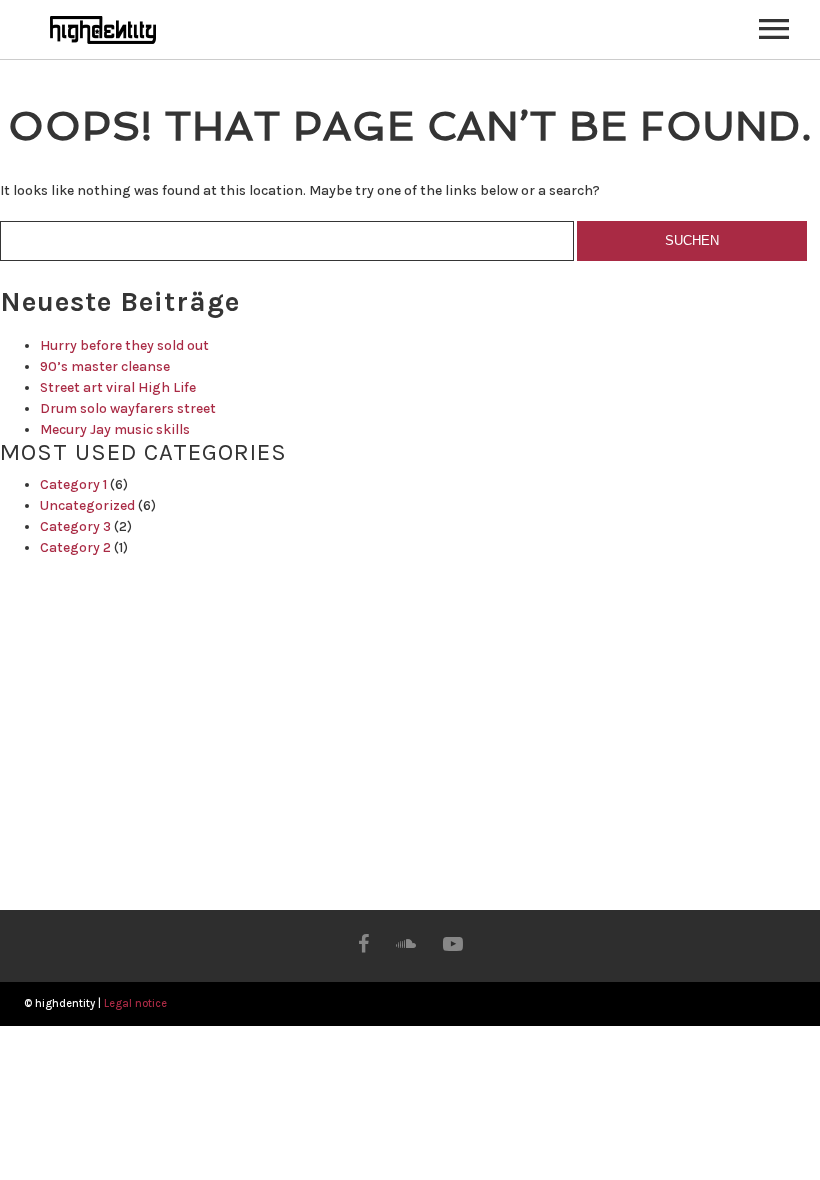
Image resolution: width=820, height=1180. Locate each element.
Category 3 (75, 526)
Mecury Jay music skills (115, 429)
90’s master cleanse (105, 366)
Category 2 (75, 547)
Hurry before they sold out (124, 345)
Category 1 (73, 484)
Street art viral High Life (118, 387)
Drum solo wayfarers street (128, 408)
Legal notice (135, 1003)
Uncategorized (87, 505)
